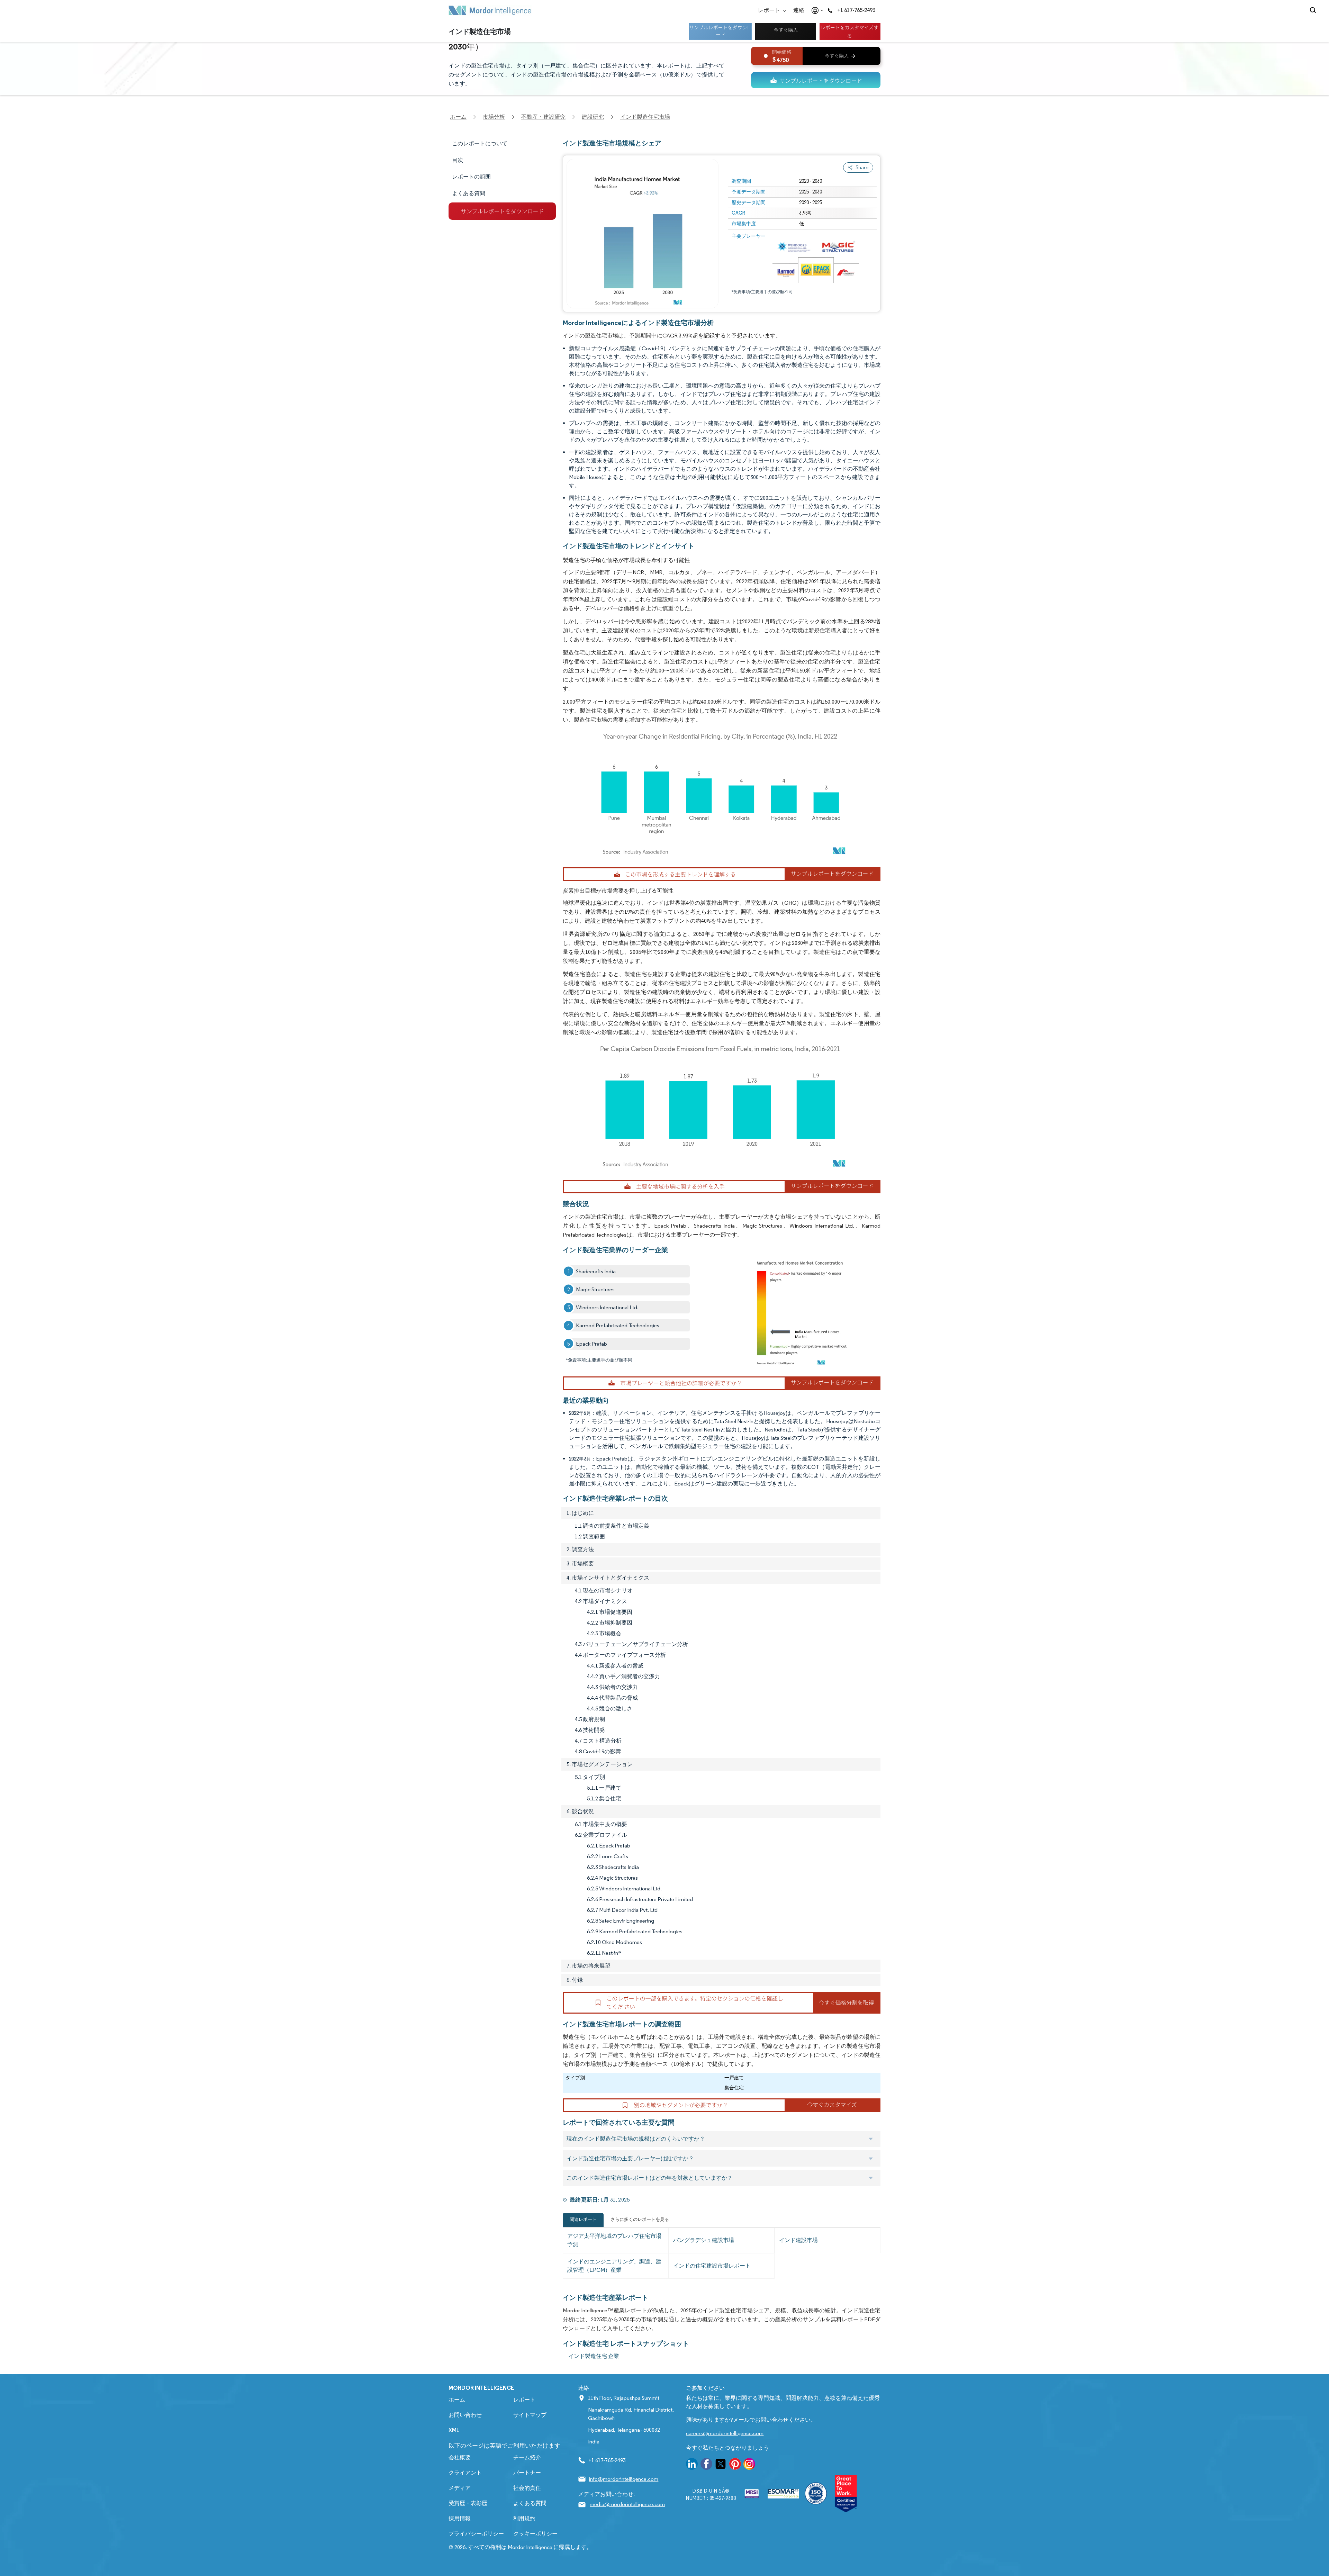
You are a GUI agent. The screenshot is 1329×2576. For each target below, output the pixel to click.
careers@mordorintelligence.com (725, 2433)
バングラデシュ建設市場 (704, 2240)
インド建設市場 (798, 2240)
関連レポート (583, 2219)
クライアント (465, 2473)
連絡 (799, 10)
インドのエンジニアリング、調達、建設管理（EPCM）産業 (614, 2266)
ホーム (457, 2400)
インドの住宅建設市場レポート (712, 2266)
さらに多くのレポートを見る (640, 2219)
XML (454, 2430)
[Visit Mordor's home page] (490, 10)
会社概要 (460, 2457)
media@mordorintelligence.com (627, 2504)
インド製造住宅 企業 (594, 2356)
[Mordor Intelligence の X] (721, 2465)
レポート (770, 10)
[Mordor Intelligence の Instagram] (749, 2465)
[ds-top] (816, 80)
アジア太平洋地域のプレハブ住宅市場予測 (614, 2240)
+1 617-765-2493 (856, 10)
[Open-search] (1314, 10)
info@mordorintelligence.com (623, 2479)
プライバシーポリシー (476, 2534)
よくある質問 (530, 2503)
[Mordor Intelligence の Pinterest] (735, 2465)
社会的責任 (527, 2488)
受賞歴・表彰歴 (468, 2503)
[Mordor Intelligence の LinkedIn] (692, 2465)
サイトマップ (530, 2415)
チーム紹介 (527, 2457)
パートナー (527, 2473)
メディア (460, 2488)
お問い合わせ (465, 2415)
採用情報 (460, 2518)
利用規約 (524, 2518)
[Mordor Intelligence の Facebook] (706, 2465)
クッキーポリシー (535, 2534)
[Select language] (816, 10)
